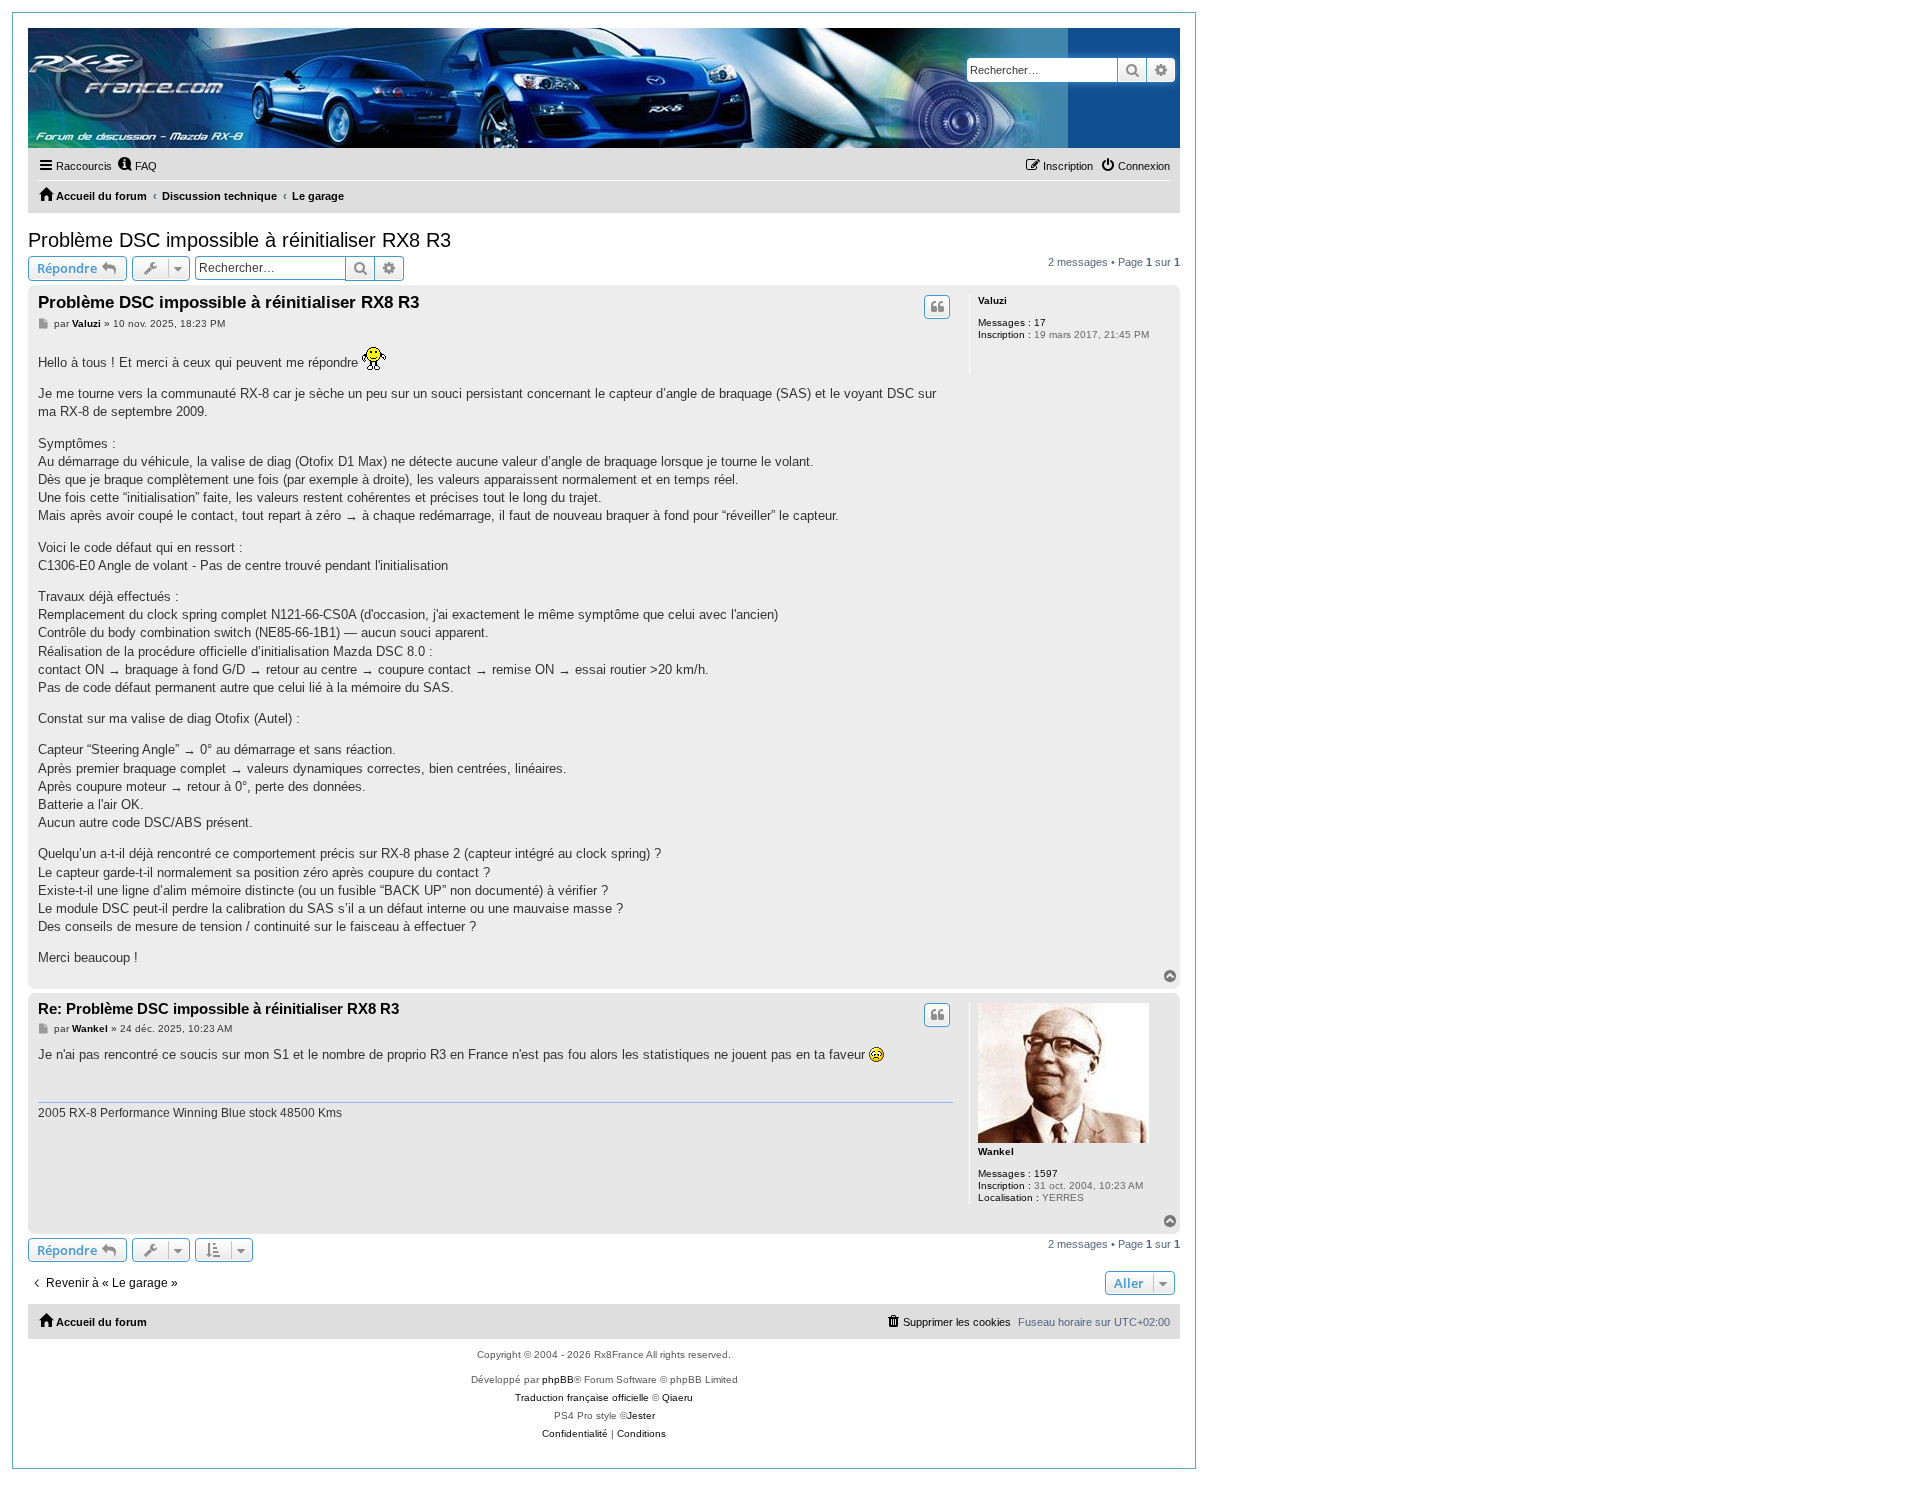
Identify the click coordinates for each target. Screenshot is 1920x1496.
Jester (641, 1415)
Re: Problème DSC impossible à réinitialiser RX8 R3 (218, 1008)
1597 (1046, 1173)
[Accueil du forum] (548, 88)
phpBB (558, 1379)
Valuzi (992, 300)
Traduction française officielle (582, 1397)
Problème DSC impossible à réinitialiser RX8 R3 (239, 240)
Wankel (996, 1151)
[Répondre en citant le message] (937, 307)
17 (1040, 322)
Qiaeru (677, 1397)
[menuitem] (137, 166)
